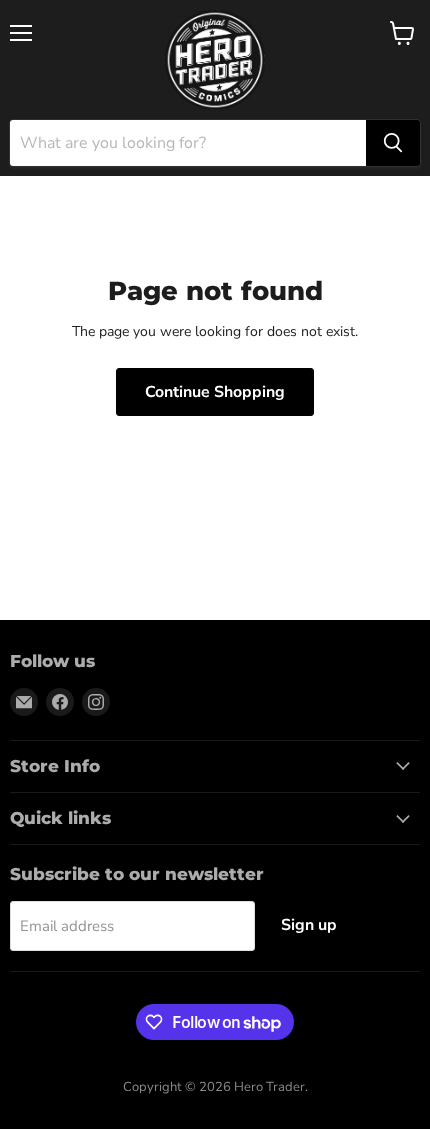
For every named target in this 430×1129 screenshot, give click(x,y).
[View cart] (402, 33)
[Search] (393, 143)
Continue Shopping (215, 392)
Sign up (309, 925)
